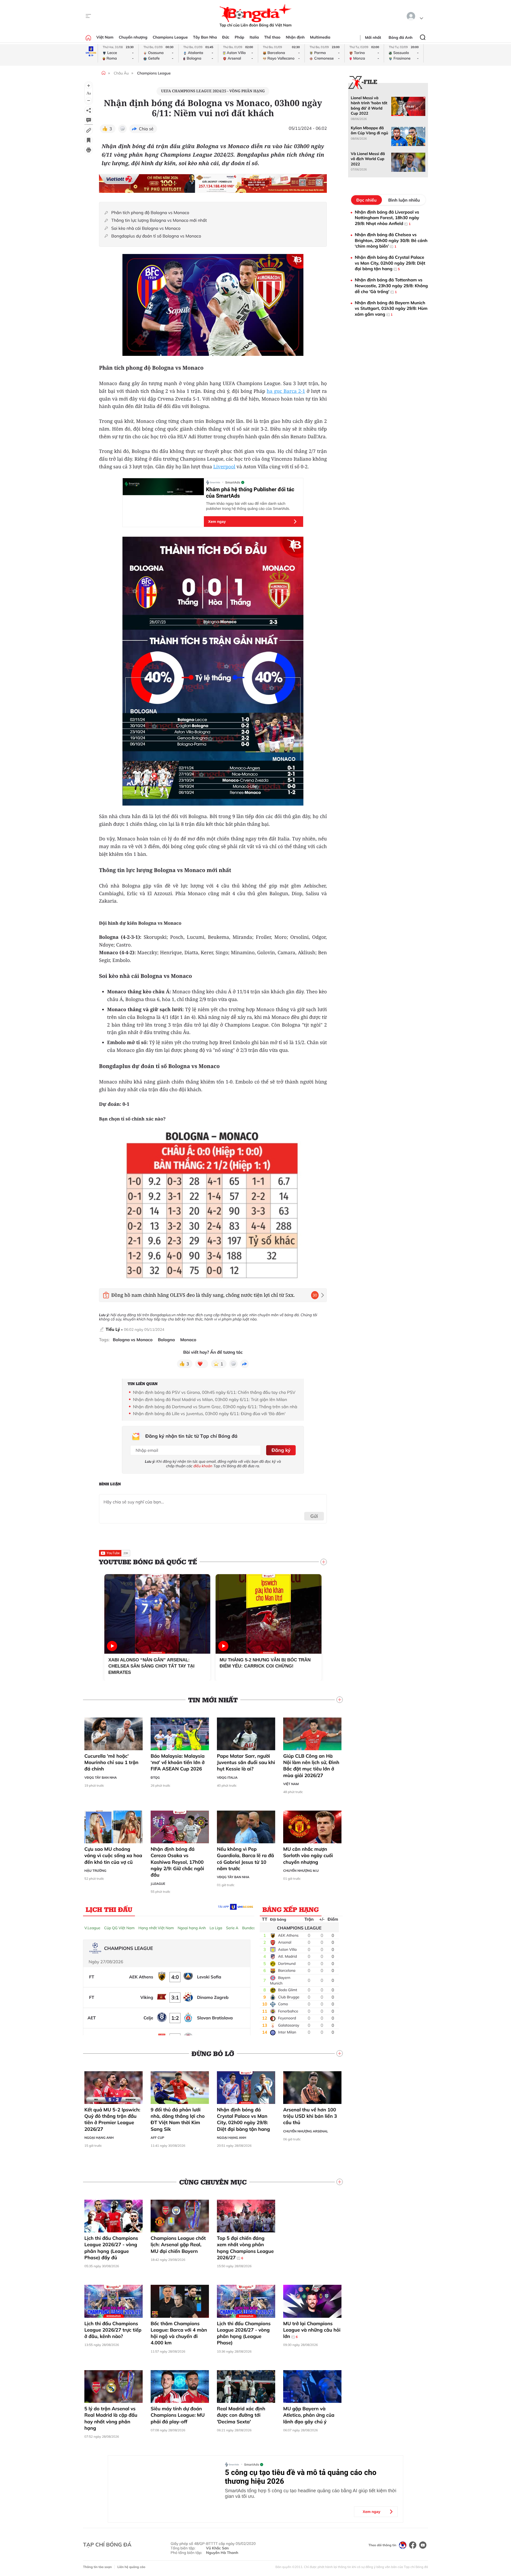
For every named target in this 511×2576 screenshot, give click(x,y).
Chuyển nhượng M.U (301, 1871)
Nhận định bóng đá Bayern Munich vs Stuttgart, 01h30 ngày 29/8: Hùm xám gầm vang (391, 308)
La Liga (216, 1928)
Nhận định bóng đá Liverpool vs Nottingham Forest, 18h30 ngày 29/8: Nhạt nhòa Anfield (387, 218)
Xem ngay (217, 522)
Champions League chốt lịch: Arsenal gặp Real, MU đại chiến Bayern (178, 2245)
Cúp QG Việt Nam (119, 1928)
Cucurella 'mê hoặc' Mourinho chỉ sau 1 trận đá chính (111, 1762)
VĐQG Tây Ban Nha (101, 1777)
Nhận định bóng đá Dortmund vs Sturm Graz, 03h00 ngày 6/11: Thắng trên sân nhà (215, 1407)
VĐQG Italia (227, 1777)
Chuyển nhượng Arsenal (306, 2131)
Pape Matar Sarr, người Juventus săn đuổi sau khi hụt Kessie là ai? (246, 1762)
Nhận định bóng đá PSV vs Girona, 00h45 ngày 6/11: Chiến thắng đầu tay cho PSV (214, 1392)
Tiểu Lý (113, 1329)
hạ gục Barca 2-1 (286, 391)
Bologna (166, 1340)
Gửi (314, 1516)
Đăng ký (281, 1450)
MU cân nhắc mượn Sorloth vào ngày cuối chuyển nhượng (308, 1856)
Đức (226, 37)
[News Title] (89, 140)
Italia (254, 37)
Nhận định (295, 37)
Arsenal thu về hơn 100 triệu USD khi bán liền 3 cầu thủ (310, 2116)
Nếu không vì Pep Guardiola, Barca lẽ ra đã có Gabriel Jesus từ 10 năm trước (245, 1859)
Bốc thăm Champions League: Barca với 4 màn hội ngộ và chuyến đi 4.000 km (179, 2333)
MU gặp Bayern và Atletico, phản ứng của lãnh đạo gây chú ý (309, 2415)
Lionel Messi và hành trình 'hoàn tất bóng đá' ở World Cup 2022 (369, 106)
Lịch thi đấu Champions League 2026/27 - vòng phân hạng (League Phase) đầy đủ (111, 2248)
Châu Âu (121, 73)
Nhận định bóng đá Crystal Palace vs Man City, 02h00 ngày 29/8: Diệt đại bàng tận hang (243, 2119)
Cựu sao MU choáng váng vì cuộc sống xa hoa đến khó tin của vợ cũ (113, 1856)
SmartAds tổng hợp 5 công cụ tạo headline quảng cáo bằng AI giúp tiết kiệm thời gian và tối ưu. (311, 2493)
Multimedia (320, 37)
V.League (92, 1928)
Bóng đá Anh (401, 37)
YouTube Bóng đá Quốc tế (148, 1562)
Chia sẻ (146, 129)
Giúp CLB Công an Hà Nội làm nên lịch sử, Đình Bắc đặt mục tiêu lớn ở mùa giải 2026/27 (311, 1766)
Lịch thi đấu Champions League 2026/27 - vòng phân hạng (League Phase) (244, 2333)
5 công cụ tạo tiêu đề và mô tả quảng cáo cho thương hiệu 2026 (301, 2477)
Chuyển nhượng (133, 37)
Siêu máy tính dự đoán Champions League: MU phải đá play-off (178, 2415)
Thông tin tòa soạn (97, 2567)
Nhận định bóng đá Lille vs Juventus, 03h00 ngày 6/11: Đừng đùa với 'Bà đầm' (209, 1414)
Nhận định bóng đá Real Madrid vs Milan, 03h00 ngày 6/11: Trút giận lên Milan (210, 1399)
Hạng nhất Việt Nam (156, 1928)
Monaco (188, 1340)
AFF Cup (157, 2138)
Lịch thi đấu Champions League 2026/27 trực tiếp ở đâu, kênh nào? (113, 2330)
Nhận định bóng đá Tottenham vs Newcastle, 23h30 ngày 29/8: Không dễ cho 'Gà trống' (391, 285)
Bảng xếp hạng (291, 1909)
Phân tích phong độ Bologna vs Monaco (150, 213)
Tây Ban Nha (205, 37)
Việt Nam (105, 37)
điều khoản (203, 1466)
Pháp (240, 37)
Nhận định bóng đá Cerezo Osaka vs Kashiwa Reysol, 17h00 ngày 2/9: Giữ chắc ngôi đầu (177, 1862)
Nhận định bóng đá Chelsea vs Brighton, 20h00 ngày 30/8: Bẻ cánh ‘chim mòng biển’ (391, 240)
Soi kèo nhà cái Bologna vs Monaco (146, 228)
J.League (158, 1884)
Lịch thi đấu (109, 1909)
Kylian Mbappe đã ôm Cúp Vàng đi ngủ (369, 130)
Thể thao (272, 37)
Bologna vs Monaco (133, 1340)
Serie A (232, 1928)
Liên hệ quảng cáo (131, 2567)
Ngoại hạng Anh (192, 1928)
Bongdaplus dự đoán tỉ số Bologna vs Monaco (156, 236)
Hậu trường (95, 1871)
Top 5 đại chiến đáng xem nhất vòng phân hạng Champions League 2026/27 (245, 2248)
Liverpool (224, 467)
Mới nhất (373, 37)
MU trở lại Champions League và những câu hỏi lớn (312, 2330)
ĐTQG (155, 1777)
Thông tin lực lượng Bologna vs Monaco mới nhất (159, 220)
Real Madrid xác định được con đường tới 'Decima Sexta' (241, 2415)
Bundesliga (252, 1928)
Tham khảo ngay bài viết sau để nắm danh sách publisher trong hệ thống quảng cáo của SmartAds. (248, 506)
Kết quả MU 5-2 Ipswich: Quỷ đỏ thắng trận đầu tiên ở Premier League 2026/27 (112, 2119)
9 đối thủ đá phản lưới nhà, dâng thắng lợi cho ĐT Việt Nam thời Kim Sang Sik (178, 2119)
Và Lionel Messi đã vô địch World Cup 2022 (368, 159)
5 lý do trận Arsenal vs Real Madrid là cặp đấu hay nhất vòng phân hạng (111, 2418)
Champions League (170, 37)
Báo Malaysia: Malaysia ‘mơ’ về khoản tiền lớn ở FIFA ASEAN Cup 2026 (178, 1762)
